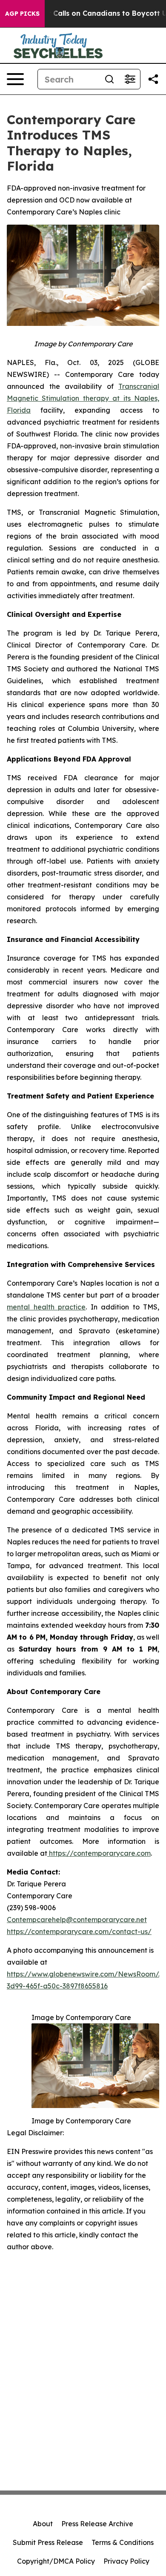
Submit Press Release (48, 2542)
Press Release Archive (97, 2524)
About (43, 2524)
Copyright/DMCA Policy (56, 2561)
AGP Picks (22, 14)
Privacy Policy (126, 2561)
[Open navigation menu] (15, 79)
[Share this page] (153, 79)
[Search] (109, 79)
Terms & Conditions (123, 2542)
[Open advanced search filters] (130, 79)
